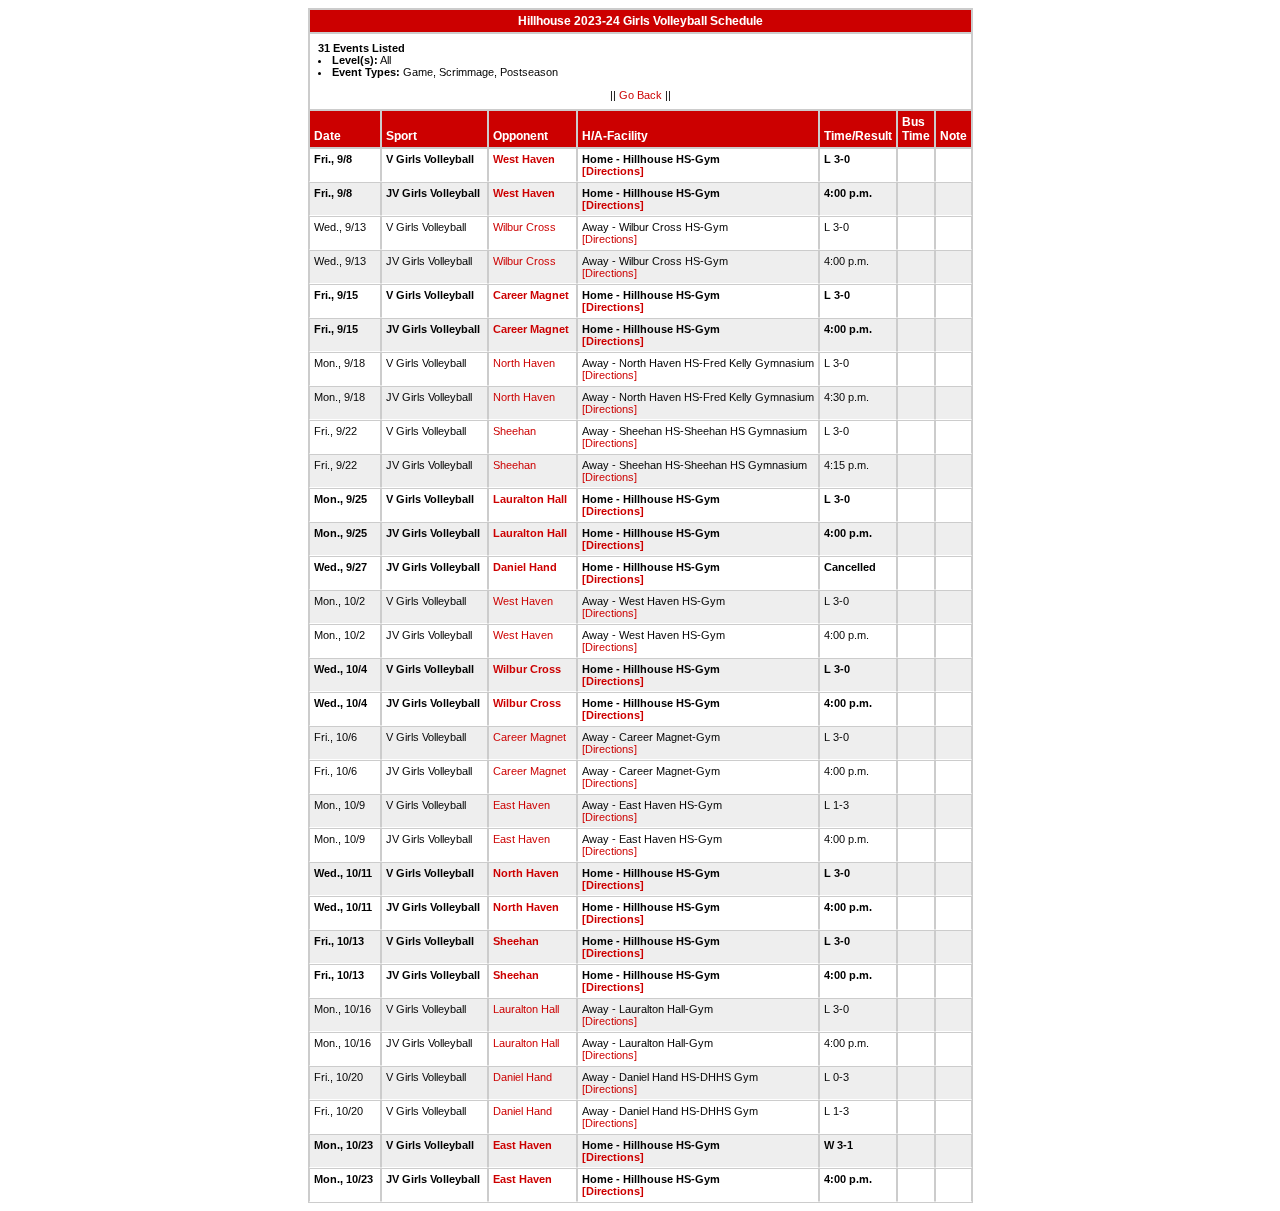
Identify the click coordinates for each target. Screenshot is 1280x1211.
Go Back (640, 95)
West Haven (524, 159)
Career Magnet (531, 295)
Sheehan (514, 431)
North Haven (524, 363)
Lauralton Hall (530, 499)
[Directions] (613, 171)
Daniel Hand (525, 567)
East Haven (521, 805)
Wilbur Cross (524, 227)
